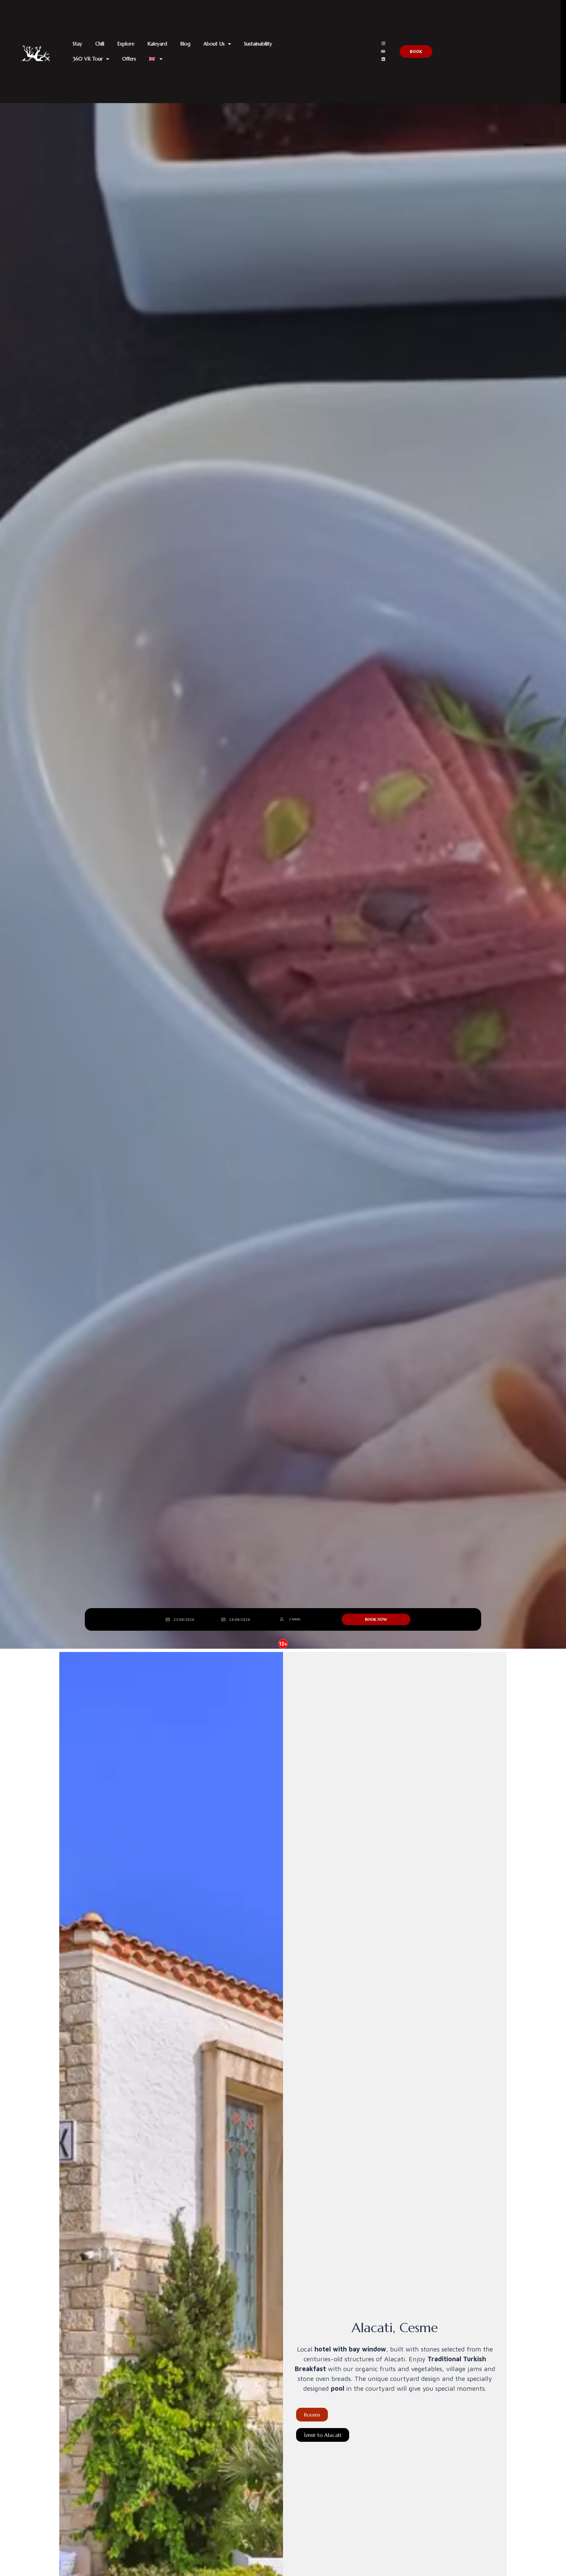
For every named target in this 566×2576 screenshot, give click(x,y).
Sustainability (258, 44)
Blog (185, 44)
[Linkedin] (383, 59)
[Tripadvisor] (383, 51)
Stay (77, 44)
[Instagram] (383, 44)
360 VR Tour (88, 59)
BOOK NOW (376, 1620)
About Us (214, 44)
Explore (126, 44)
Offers (129, 59)
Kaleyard (157, 44)
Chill (100, 44)
